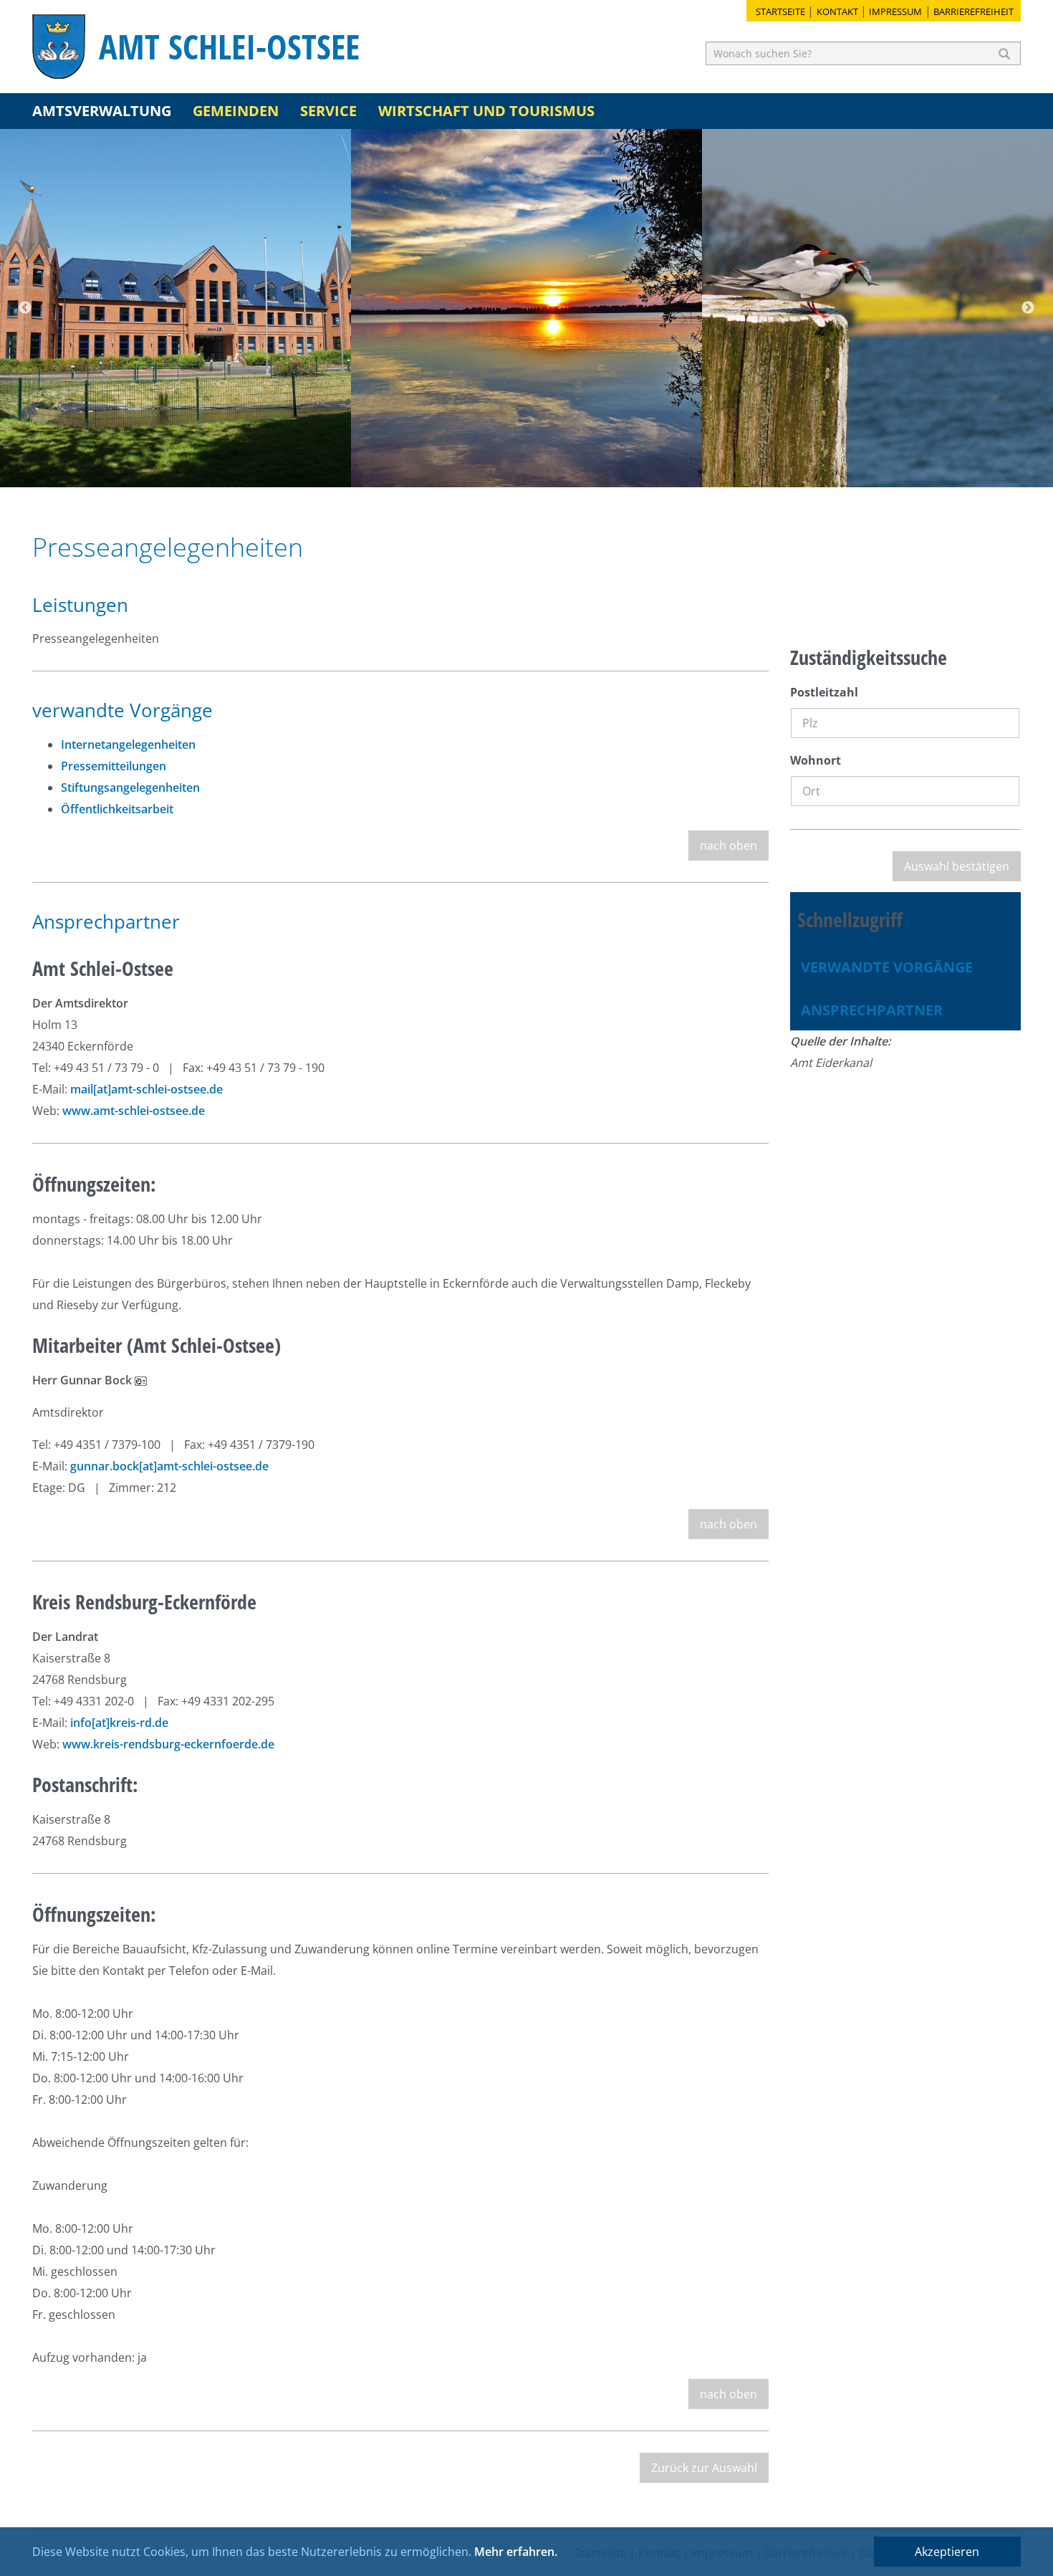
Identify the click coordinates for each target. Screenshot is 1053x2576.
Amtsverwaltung (102, 111)
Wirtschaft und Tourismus (486, 111)
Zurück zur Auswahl (704, 2468)
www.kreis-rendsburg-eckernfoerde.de (168, 1744)
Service (328, 111)
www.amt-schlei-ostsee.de (134, 1111)
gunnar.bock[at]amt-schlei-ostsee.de (169, 1466)
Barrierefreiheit (973, 11)
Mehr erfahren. (516, 2552)
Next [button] (1028, 308)
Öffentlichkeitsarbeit (117, 809)
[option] (175, 308)
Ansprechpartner (872, 1010)
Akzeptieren (947, 2552)
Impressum (895, 11)
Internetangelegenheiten (128, 744)
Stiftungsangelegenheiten (130, 787)
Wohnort (816, 760)
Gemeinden (236, 111)
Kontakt (837, 11)
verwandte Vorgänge (887, 967)
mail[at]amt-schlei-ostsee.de (146, 1089)
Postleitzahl (824, 692)
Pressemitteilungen (114, 766)
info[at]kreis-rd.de (119, 1723)
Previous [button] (25, 308)
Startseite (780, 11)
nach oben (729, 846)
